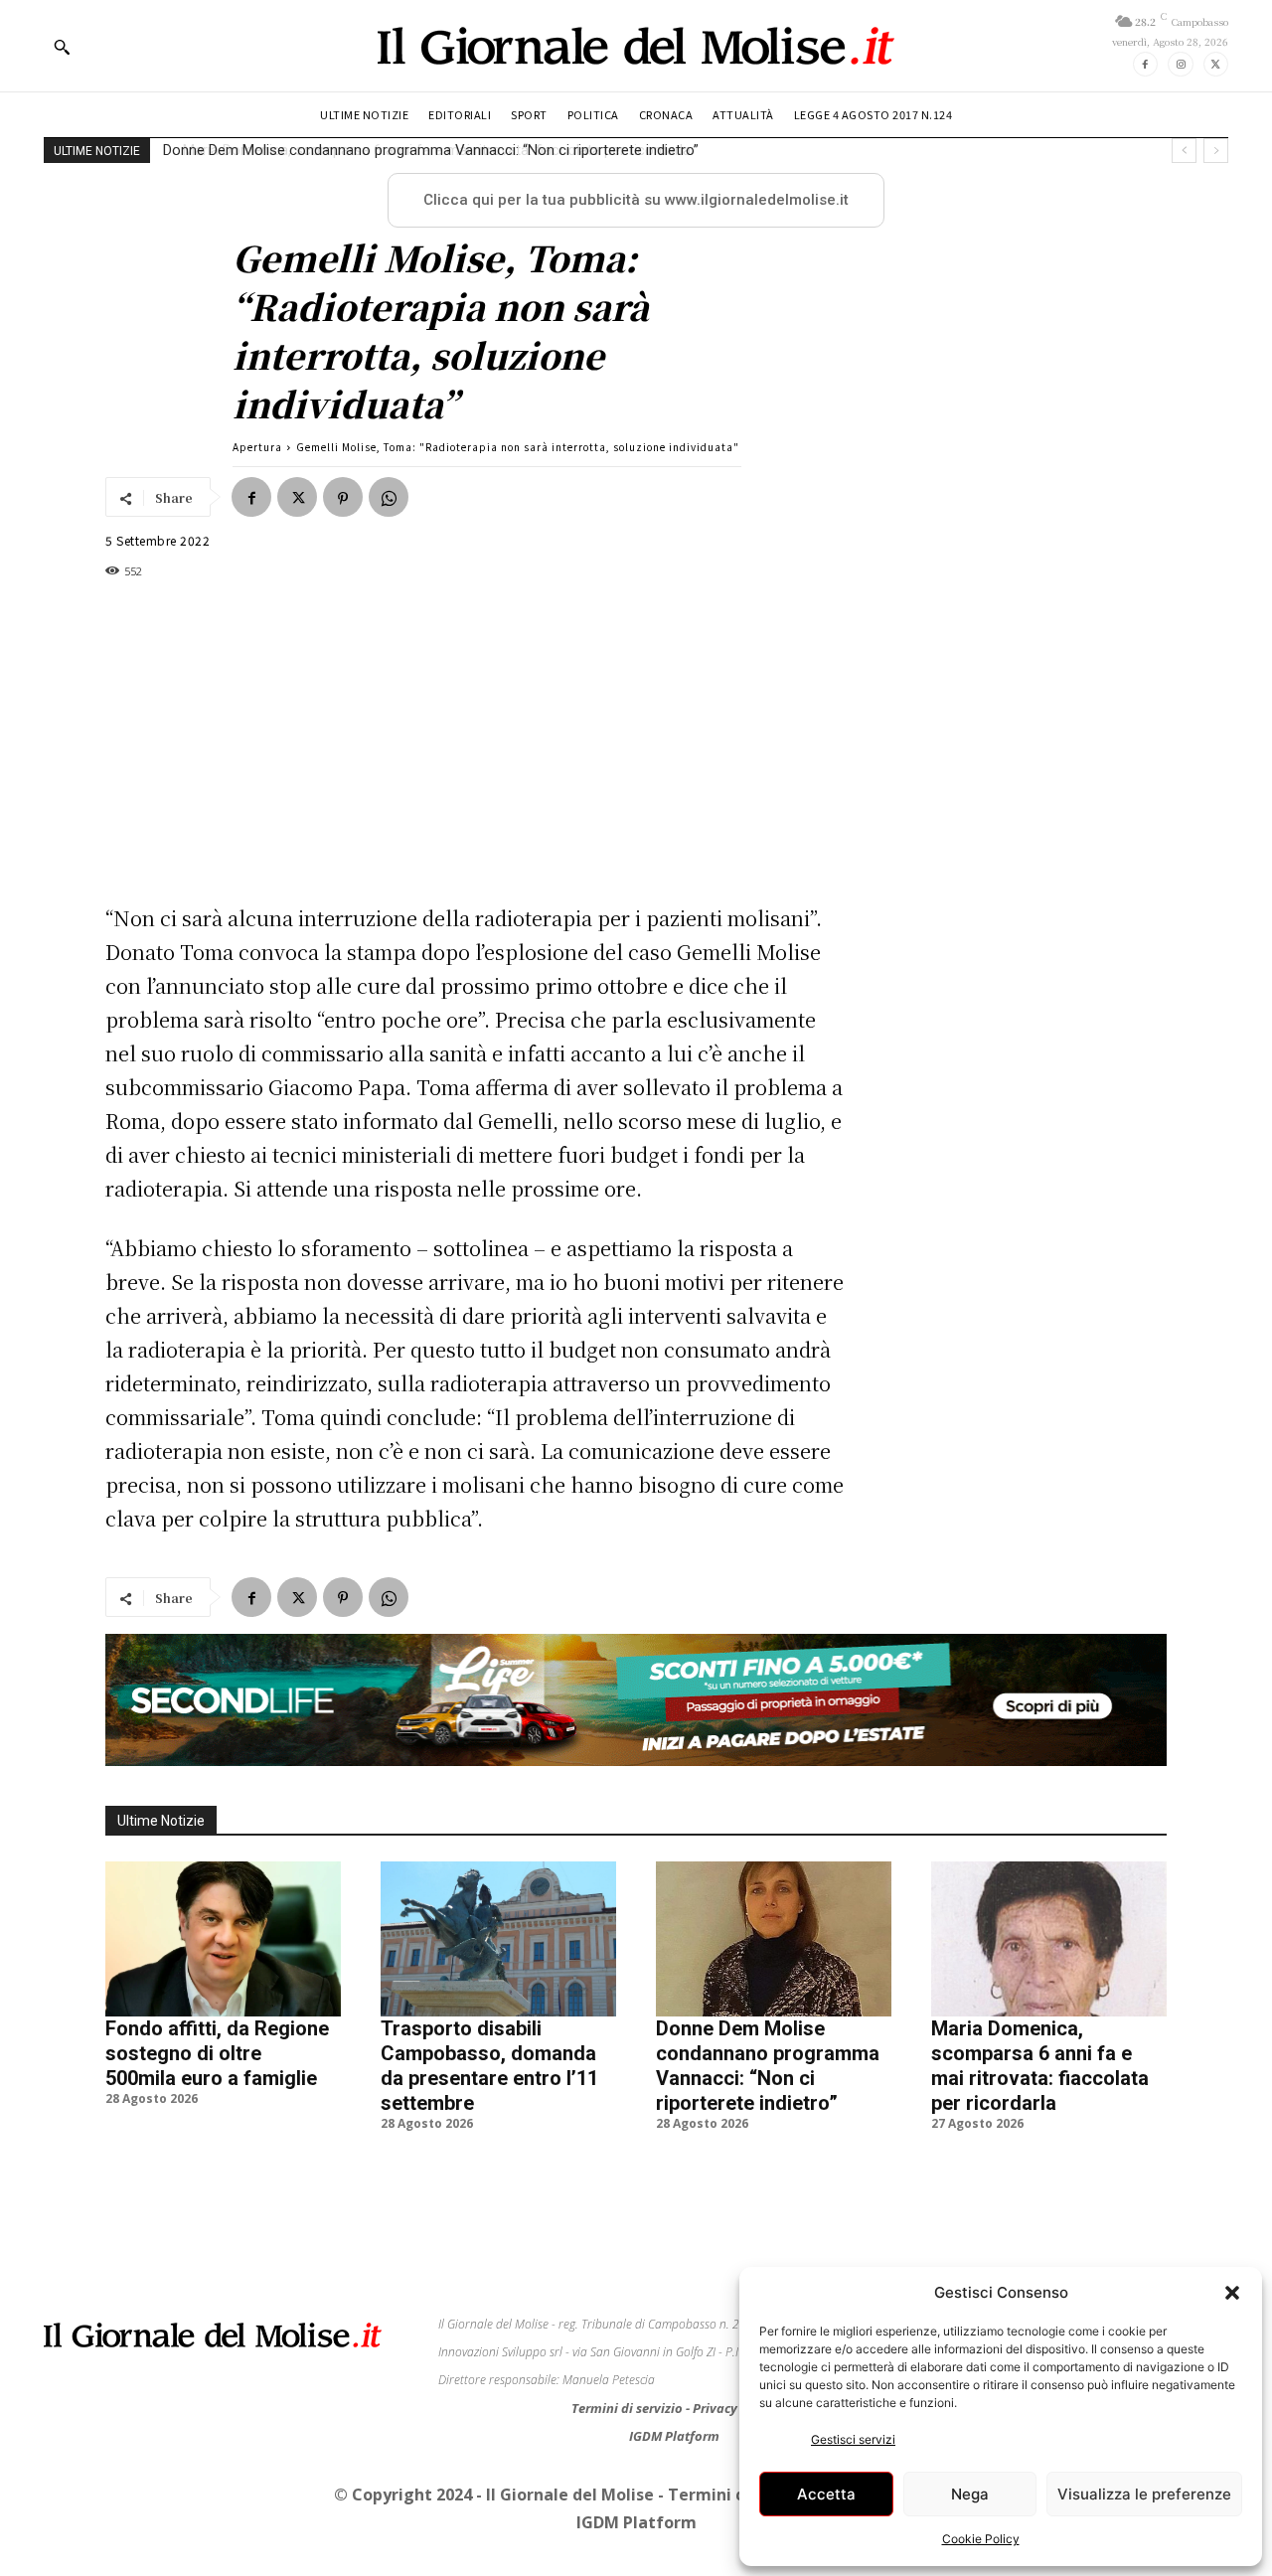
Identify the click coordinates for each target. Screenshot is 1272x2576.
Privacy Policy (735, 2408)
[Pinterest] (343, 497)
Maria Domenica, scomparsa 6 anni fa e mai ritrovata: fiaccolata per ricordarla (419, 150)
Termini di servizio (629, 2408)
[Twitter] (1216, 64)
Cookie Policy (981, 2539)
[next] (1216, 151)
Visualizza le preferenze (1144, 2494)
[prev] (1184, 151)
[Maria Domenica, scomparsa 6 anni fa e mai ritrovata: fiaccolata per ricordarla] (1049, 1939)
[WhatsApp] (389, 497)
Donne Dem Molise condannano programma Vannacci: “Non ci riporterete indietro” (768, 2066)
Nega (970, 2494)
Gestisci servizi (853, 2439)
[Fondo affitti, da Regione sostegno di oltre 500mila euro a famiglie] (223, 1939)
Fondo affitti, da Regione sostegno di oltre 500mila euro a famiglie (217, 2053)
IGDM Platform (674, 2436)
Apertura (257, 447)
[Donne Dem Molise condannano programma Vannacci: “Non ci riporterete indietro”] (774, 1939)
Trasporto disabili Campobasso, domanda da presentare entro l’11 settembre (489, 2066)
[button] (1232, 2293)
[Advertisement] (477, 741)
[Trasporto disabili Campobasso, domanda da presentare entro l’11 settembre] (498, 1939)
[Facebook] (1145, 64)
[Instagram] (1180, 64)
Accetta (826, 2494)
